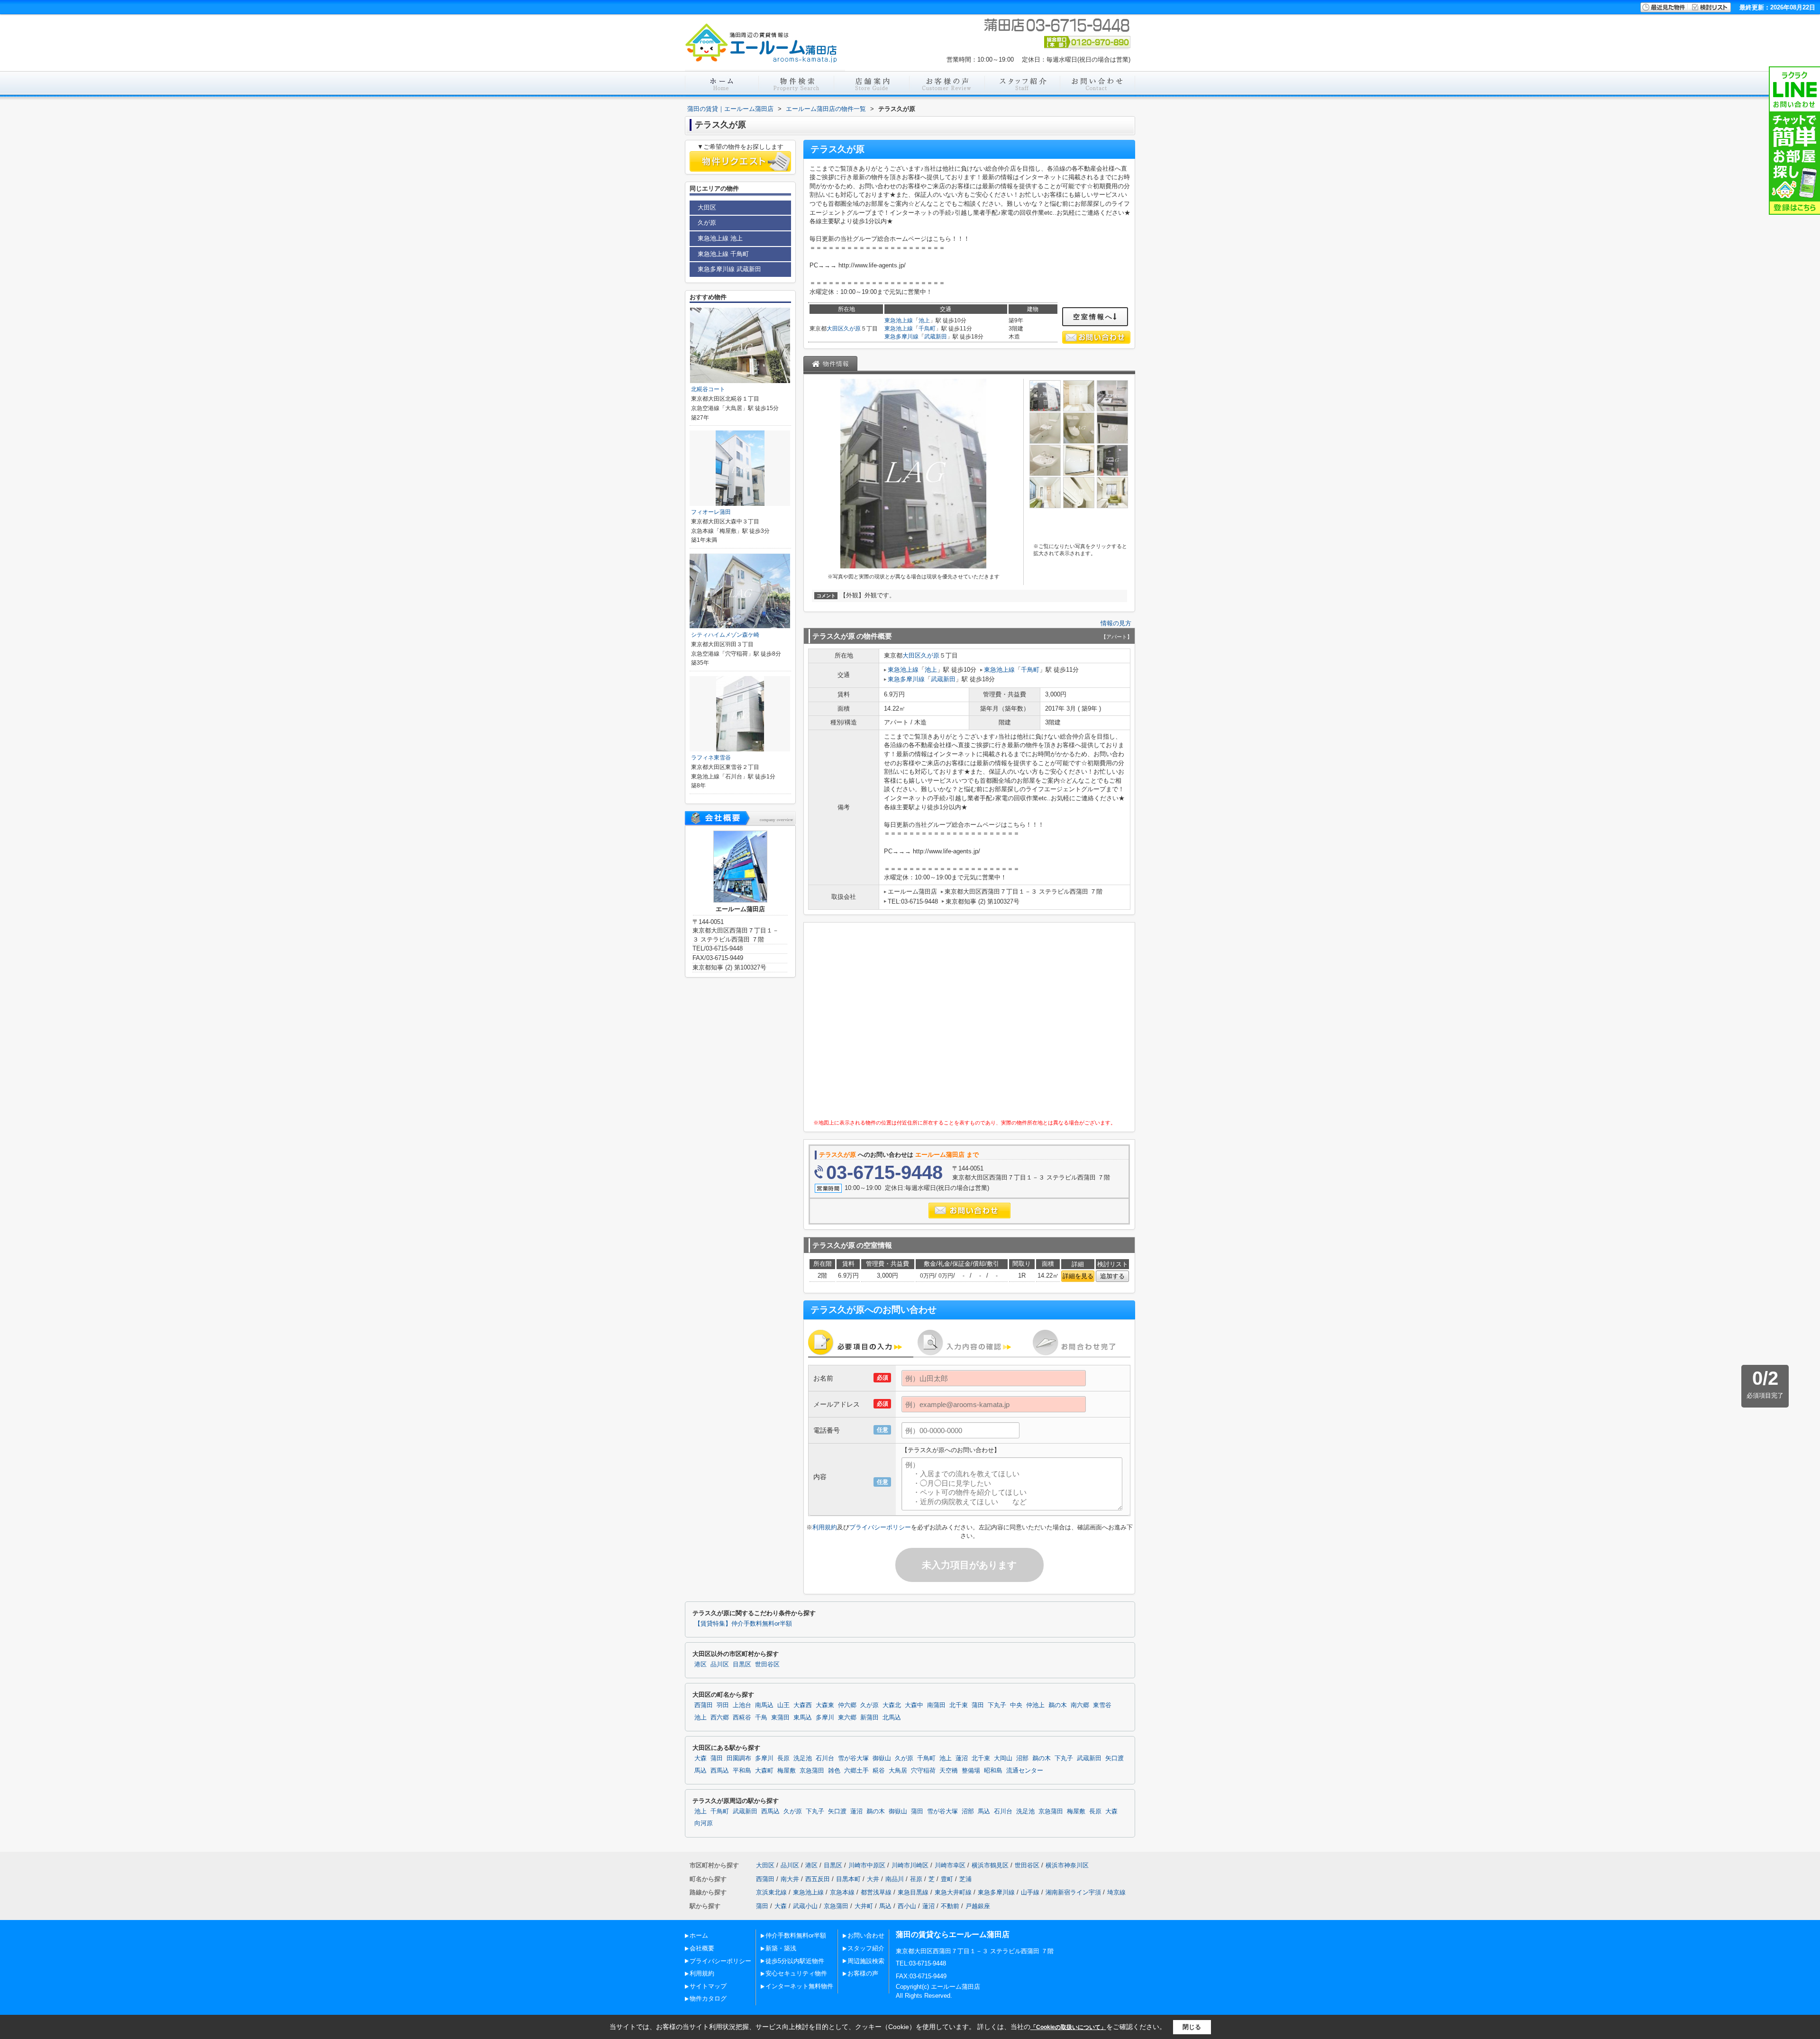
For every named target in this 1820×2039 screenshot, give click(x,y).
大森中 (914, 1705)
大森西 (803, 1705)
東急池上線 (899, 320)
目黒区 (742, 1664)
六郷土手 (856, 1771)
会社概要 (702, 1948)
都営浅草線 (876, 1892)
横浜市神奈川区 (1067, 1865)
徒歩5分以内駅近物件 (795, 1961)
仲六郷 (847, 1705)
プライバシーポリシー (880, 1527)
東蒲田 (780, 1718)
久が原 (852, 329)
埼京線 (1116, 1892)
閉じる (1192, 2026)
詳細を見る (1078, 1276)
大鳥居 (898, 1771)
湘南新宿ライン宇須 (1073, 1892)
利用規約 (825, 1527)
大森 (701, 1758)
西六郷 (720, 1718)
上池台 (742, 1705)
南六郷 (1080, 1705)
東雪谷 (1102, 1705)
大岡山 (1003, 1758)
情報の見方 (1116, 623)
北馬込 (892, 1718)
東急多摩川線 (901, 337)
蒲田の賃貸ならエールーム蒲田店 (953, 1934)
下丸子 (997, 1705)
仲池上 (1035, 1705)
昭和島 (993, 1771)
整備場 (971, 1771)
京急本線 (842, 1892)
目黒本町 (848, 1879)
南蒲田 (936, 1705)
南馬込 (764, 1705)
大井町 (864, 1906)
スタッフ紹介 (866, 1948)
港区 (701, 1664)
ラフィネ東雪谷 (711, 758)
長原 (783, 1758)
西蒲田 (704, 1705)
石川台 (825, 1758)
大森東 (825, 1705)
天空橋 (949, 1771)
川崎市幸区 (950, 1865)
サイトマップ (708, 1986)
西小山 (907, 1906)
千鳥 (761, 1718)
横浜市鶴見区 (990, 1865)
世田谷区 (767, 1664)
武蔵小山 (805, 1906)
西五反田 (818, 1879)
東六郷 (847, 1718)
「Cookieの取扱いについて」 (1068, 2027)
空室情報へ (1093, 317)
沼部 (1022, 1758)
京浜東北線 (771, 1892)
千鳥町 (927, 329)
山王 (783, 1705)
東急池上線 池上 (720, 238)
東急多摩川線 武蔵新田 (729, 269)
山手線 (1030, 1892)
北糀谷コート (708, 389)
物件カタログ (708, 1998)
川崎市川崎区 (910, 1865)
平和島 (742, 1771)
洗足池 (803, 1758)
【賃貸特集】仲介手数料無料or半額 (743, 1624)
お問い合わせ (866, 1935)
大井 (873, 1879)
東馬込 (803, 1718)
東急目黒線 (913, 1892)
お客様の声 (863, 1973)
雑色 (834, 1771)
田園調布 (739, 1758)
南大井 (790, 1879)
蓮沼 (962, 1758)
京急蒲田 (812, 1771)
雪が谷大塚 (853, 1758)
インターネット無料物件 (799, 1986)
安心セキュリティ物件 (796, 1973)
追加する (1112, 1276)
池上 (924, 320)
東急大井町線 (953, 1892)
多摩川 (825, 1718)
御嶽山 (882, 1758)
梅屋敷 (787, 1771)
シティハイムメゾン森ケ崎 (725, 635)
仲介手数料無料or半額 (796, 1935)
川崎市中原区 (867, 1865)
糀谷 (879, 1771)
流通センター (1025, 1771)
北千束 (959, 1705)
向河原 (704, 1823)
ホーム (699, 1935)
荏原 (916, 1879)
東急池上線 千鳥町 (723, 254)
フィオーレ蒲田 (711, 512)
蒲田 (978, 1705)
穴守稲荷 (923, 1771)
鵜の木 (1058, 1705)
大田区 (835, 329)
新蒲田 (869, 1718)
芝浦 (965, 1879)
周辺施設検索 (866, 1961)
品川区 (720, 1664)
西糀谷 (742, 1718)
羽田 (723, 1705)
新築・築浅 (781, 1948)
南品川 (895, 1879)
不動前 (950, 1906)
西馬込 (720, 1771)
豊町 (947, 1879)
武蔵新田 (936, 337)
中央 (1016, 1705)
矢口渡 (1115, 1758)
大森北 (892, 1705)
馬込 (701, 1771)
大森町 (764, 1771)
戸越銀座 (978, 1906)
